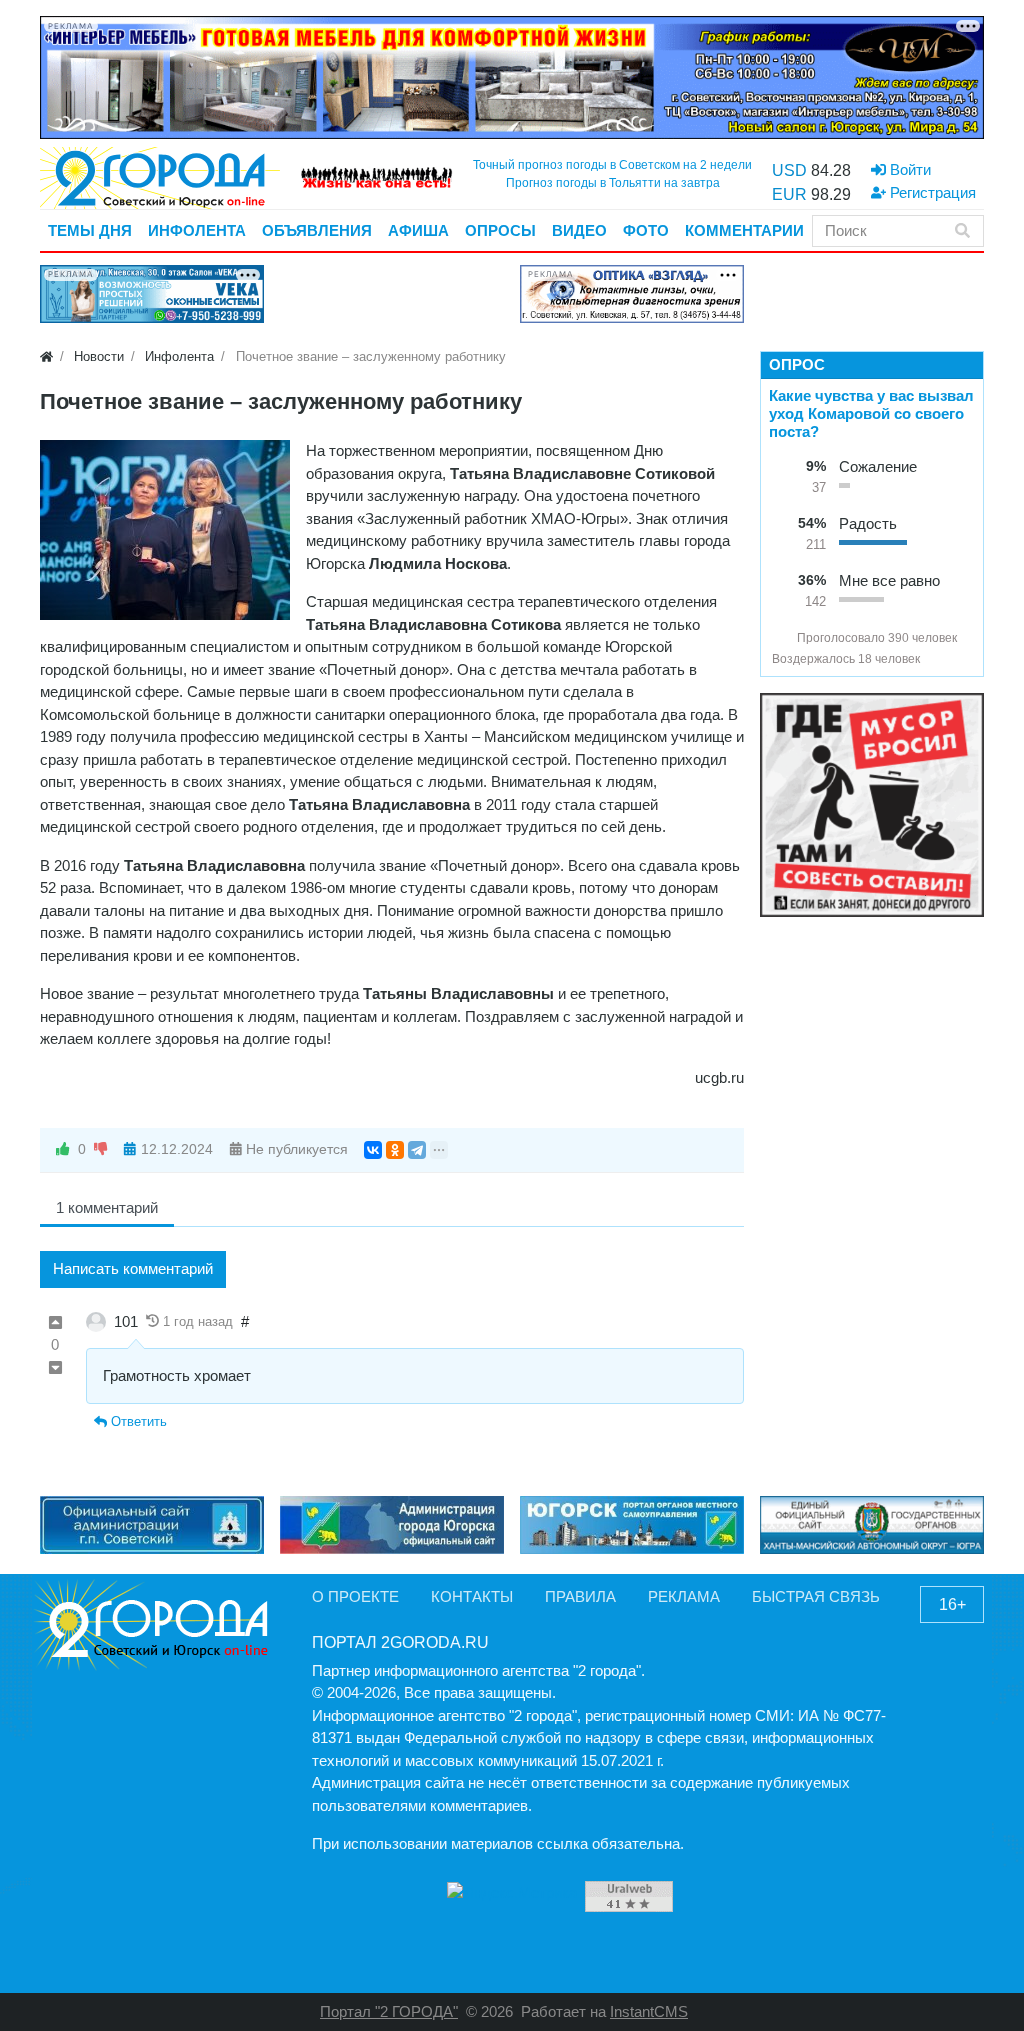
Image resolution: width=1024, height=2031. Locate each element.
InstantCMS (649, 2011)
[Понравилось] (63, 1149)
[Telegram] (417, 1150)
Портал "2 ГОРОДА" (389, 2011)
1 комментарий (107, 1207)
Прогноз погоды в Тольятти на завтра (613, 183)
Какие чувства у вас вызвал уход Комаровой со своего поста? (871, 413)
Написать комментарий (133, 1268)
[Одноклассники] (395, 1150)
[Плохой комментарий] (55, 1368)
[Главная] (46, 356)
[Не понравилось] (101, 1149)
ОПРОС (797, 364)
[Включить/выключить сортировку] (780, 638)
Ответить (137, 1421)
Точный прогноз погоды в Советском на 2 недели (612, 165)
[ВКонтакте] (373, 1150)
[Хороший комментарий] (55, 1323)
